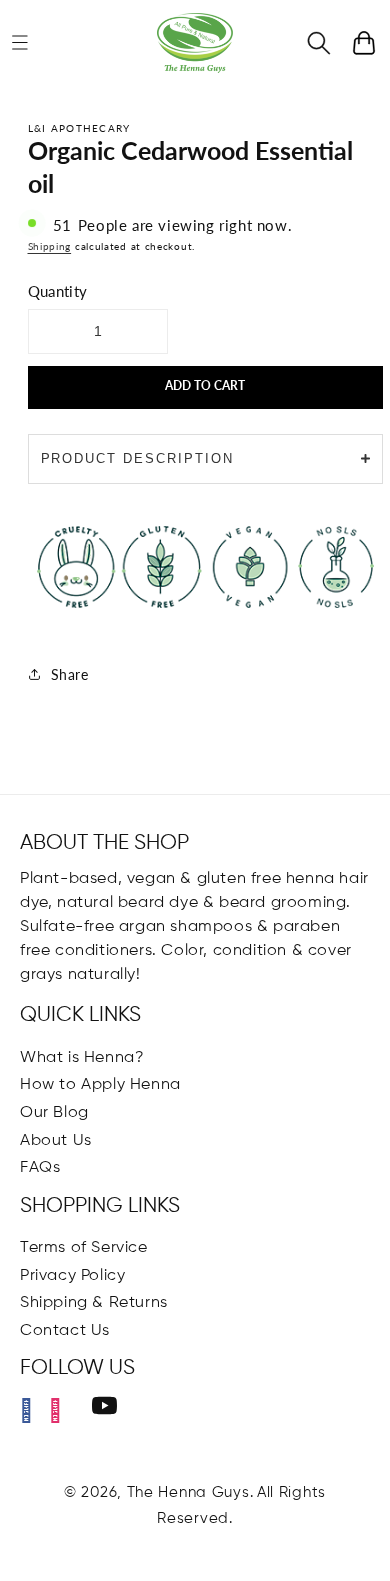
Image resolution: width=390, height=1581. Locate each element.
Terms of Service (84, 1248)
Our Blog (54, 1113)
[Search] (319, 43)
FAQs (40, 1168)
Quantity (58, 291)
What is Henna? (82, 1058)
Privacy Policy (72, 1276)
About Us (56, 1141)
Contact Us (65, 1331)
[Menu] (20, 43)
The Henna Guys (188, 1492)
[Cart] (364, 43)
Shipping (50, 246)
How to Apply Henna (100, 1085)
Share (70, 674)
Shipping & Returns (94, 1303)
